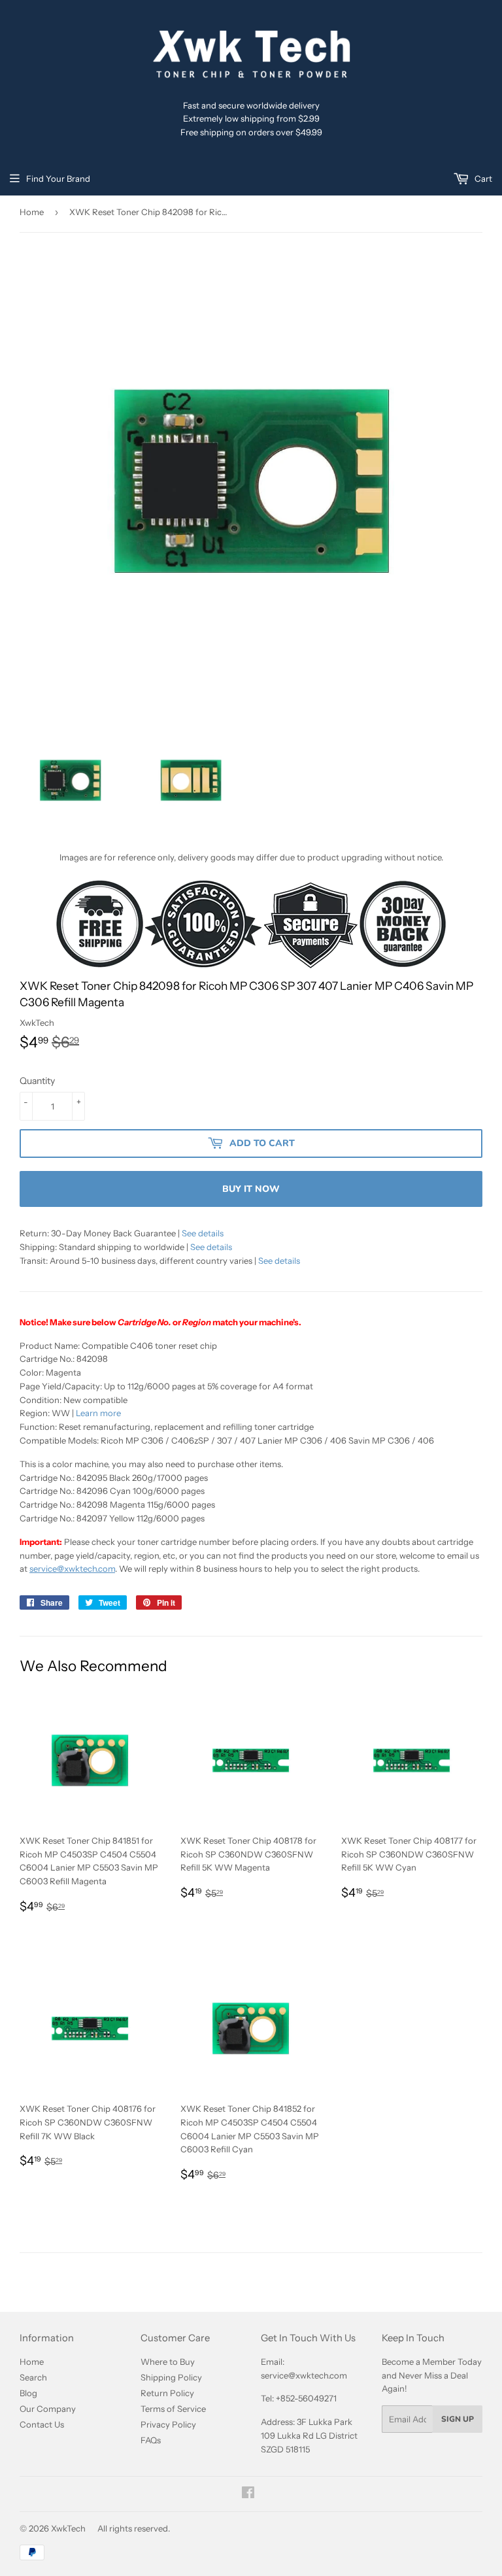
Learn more (98, 1413)
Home (32, 212)
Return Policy (167, 2393)
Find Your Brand (58, 178)
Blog (28, 2393)
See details (203, 1233)
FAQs (151, 2440)
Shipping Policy (171, 2377)
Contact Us (42, 2424)
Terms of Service (173, 2409)
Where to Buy (168, 2362)
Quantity (37, 1081)
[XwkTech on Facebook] (248, 2494)
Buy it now (251, 1189)
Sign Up (458, 2419)
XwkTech (68, 2528)
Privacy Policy (168, 2424)
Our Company (48, 2409)
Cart (482, 178)
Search (33, 2377)
